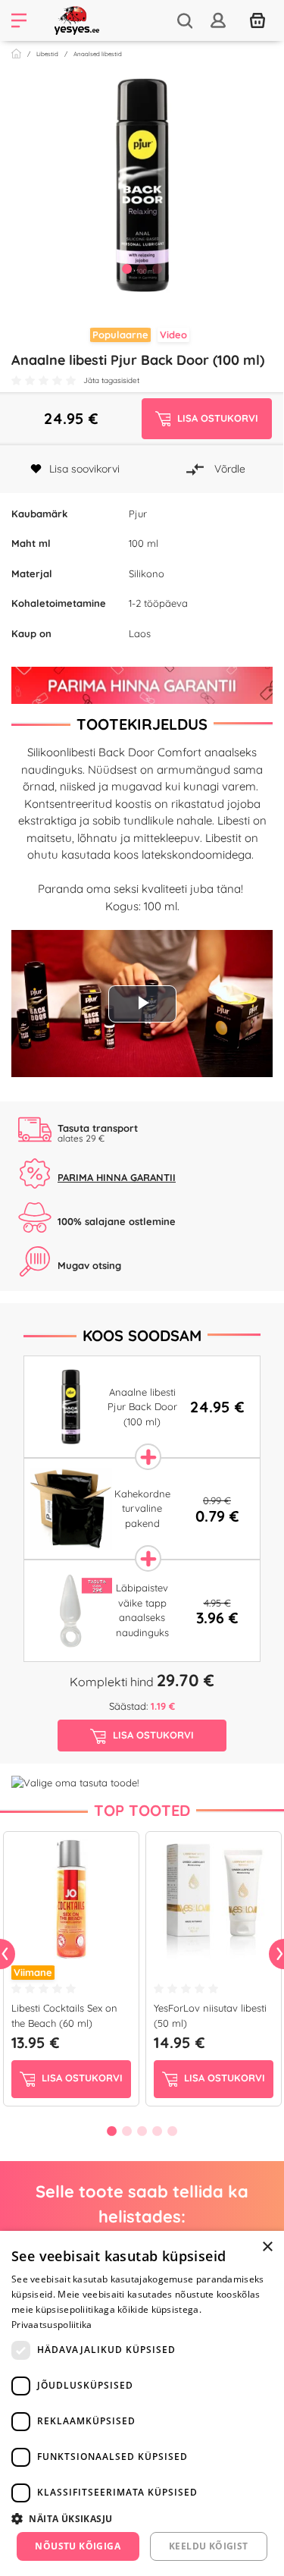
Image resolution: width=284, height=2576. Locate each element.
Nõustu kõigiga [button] (78, 2546)
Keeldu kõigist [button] (209, 2546)
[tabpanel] (142, 185)
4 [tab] (158, 2131)
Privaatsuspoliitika (52, 2325)
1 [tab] (127, 269)
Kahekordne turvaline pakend (142, 1508)
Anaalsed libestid (98, 54)
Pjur (138, 514)
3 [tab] (158, 269)
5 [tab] (173, 2131)
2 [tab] (142, 269)
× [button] (267, 2247)
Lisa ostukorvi (81, 2078)
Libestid (47, 54)
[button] (142, 2518)
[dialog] (142, 2403)
